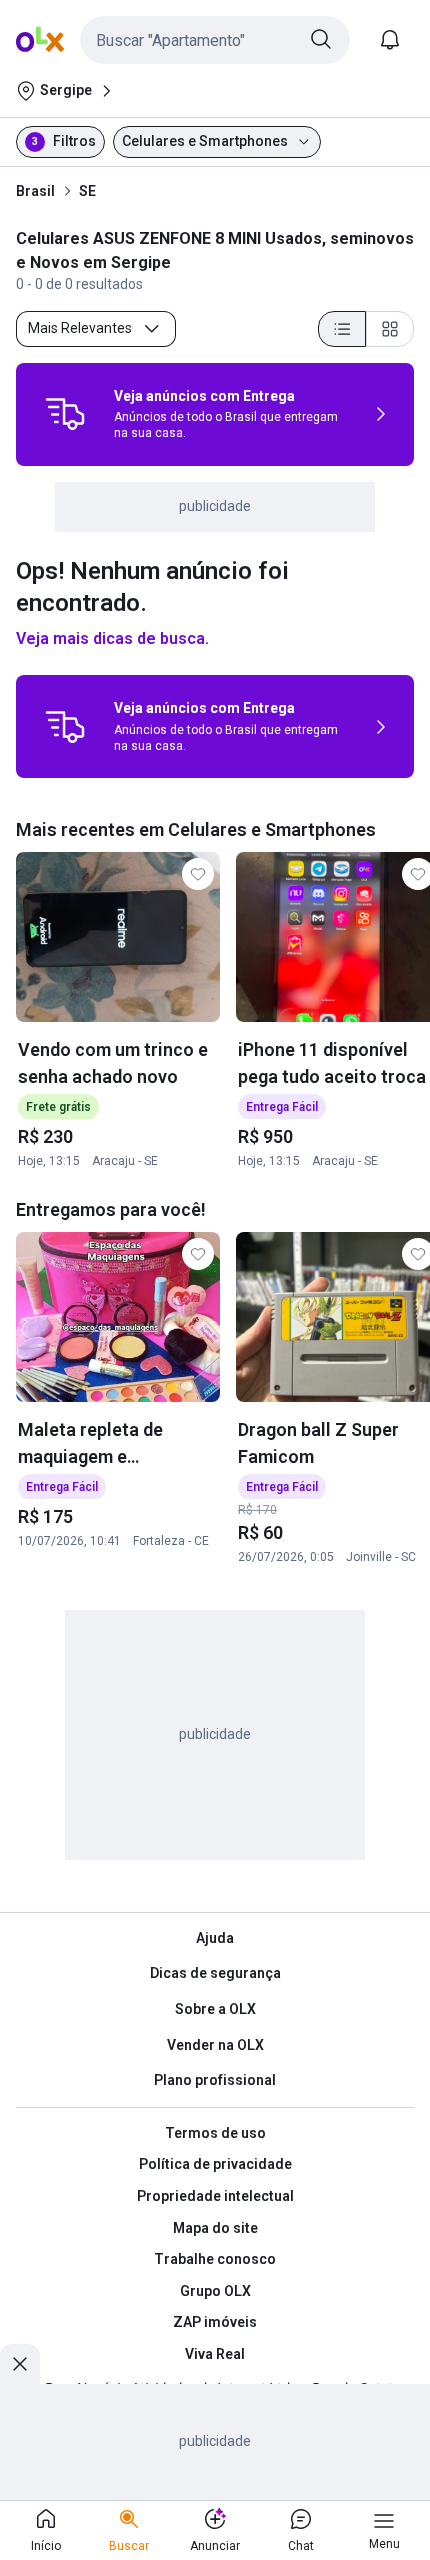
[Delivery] (65, 414)
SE (87, 191)
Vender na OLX (215, 2045)
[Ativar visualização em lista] (342, 329)
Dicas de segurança (215, 1973)
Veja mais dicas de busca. (112, 638)
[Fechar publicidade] (20, 2364)
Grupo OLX (215, 2291)
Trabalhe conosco (215, 2259)
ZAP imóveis (215, 2322)
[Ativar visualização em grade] (390, 329)
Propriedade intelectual (215, 2196)
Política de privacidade (215, 2164)
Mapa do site (215, 2228)
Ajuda (215, 1938)
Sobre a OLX (215, 2009)
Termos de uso (215, 2133)
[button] (215, 40)
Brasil (35, 191)
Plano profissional (215, 2080)
